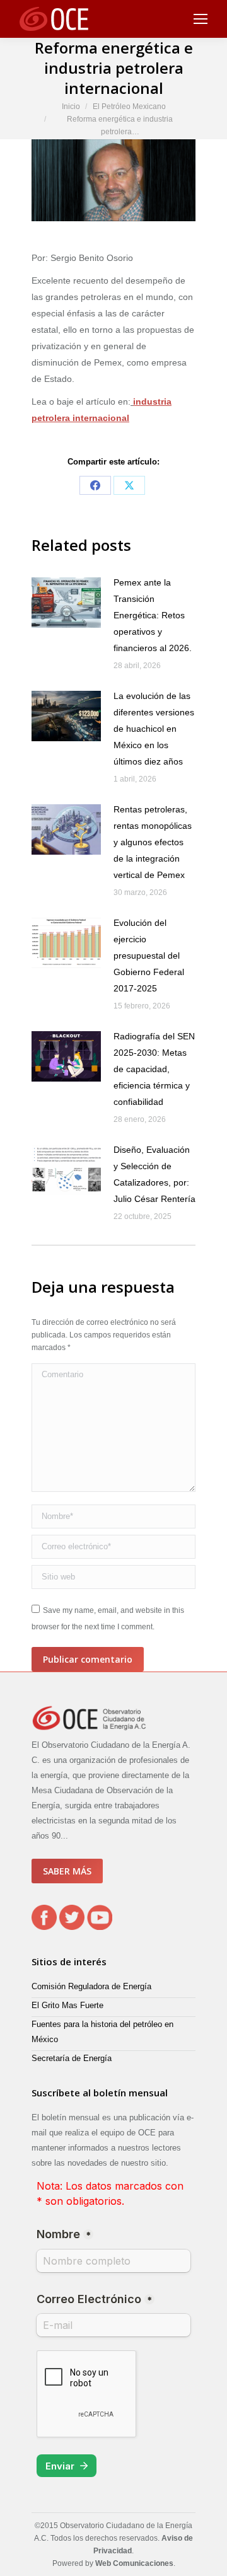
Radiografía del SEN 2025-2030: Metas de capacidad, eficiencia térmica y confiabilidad (154, 1069)
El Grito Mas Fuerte (67, 2005)
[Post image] (66, 603)
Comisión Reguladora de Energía (91, 1986)
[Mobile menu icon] (201, 19)
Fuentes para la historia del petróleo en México (102, 2032)
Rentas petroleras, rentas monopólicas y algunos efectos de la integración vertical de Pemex (153, 842)
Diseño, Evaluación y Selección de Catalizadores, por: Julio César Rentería (154, 1174)
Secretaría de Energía (72, 2058)
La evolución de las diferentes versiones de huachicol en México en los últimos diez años (154, 729)
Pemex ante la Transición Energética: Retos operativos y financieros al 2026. (153, 615)
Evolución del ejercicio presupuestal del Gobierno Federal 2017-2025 (149, 956)
